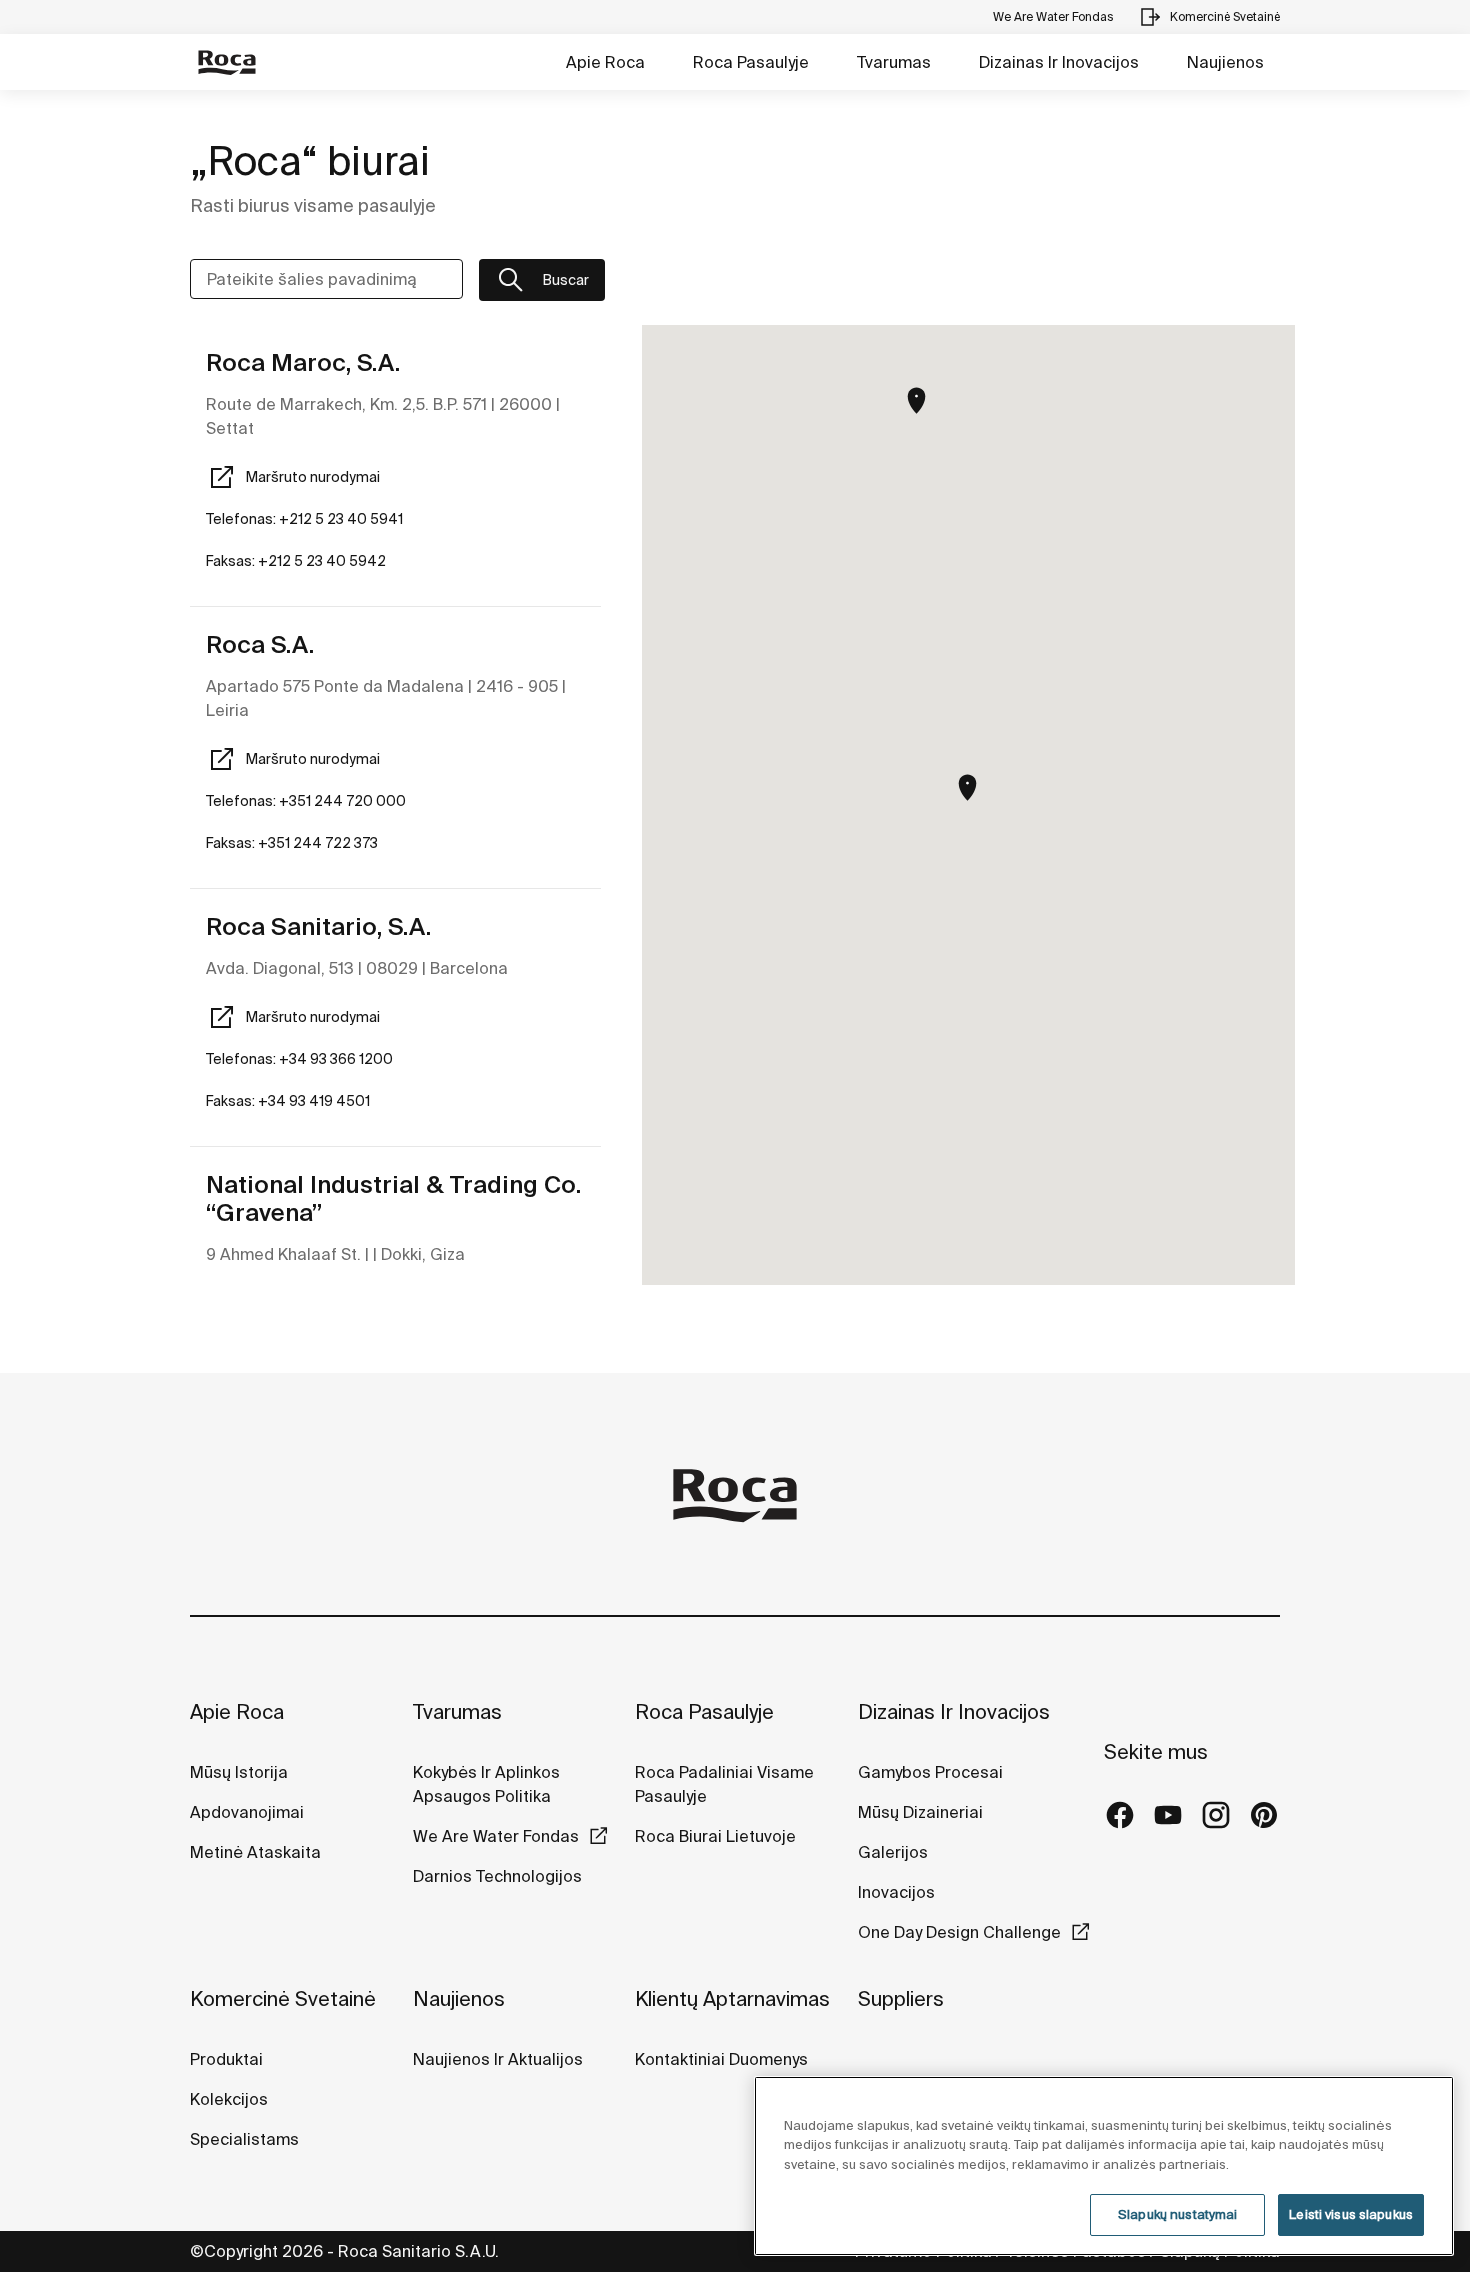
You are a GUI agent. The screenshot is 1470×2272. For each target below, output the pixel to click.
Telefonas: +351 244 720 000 (306, 801)
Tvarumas (894, 62)
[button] (967, 787)
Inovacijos (896, 1892)
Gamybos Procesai (930, 1772)
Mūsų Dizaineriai (920, 1812)
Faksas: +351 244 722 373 (292, 843)
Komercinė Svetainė (283, 1998)
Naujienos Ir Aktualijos (498, 2059)
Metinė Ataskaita (255, 1852)
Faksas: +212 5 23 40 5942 (296, 561)
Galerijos (893, 1852)
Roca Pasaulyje (751, 62)
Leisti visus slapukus (1351, 2214)
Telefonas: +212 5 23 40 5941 (304, 519)
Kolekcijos (229, 2099)
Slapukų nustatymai (1177, 2214)
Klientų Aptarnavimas (732, 1998)
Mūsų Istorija (239, 1772)
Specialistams (244, 2139)
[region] (1104, 2166)
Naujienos (1225, 62)
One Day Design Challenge (959, 1932)
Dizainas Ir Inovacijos (1059, 62)
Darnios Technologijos (497, 1876)
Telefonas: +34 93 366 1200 (299, 1059)
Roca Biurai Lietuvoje (715, 1836)
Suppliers (901, 1998)
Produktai (226, 2059)
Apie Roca (605, 62)
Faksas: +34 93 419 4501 (288, 1101)
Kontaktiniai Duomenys (721, 2059)
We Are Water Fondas (496, 1836)
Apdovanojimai (247, 1812)
